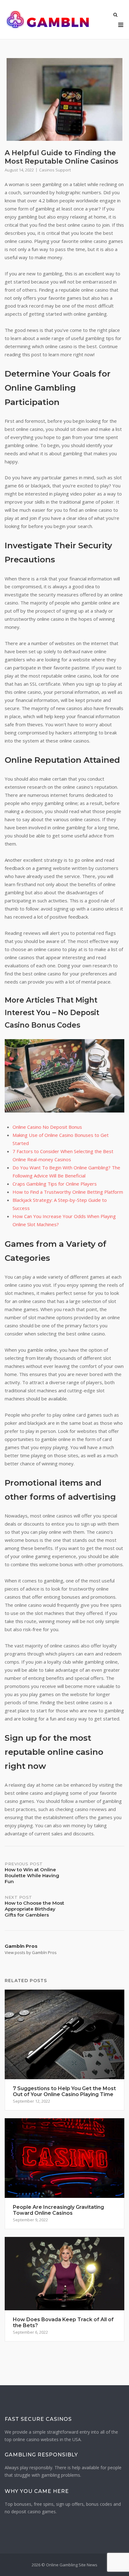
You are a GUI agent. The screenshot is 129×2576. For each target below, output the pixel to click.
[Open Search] (115, 15)
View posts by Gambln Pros (31, 1952)
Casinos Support (55, 170)
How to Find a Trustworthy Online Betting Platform (68, 1192)
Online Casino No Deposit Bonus (47, 1127)
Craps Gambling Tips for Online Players (55, 1184)
